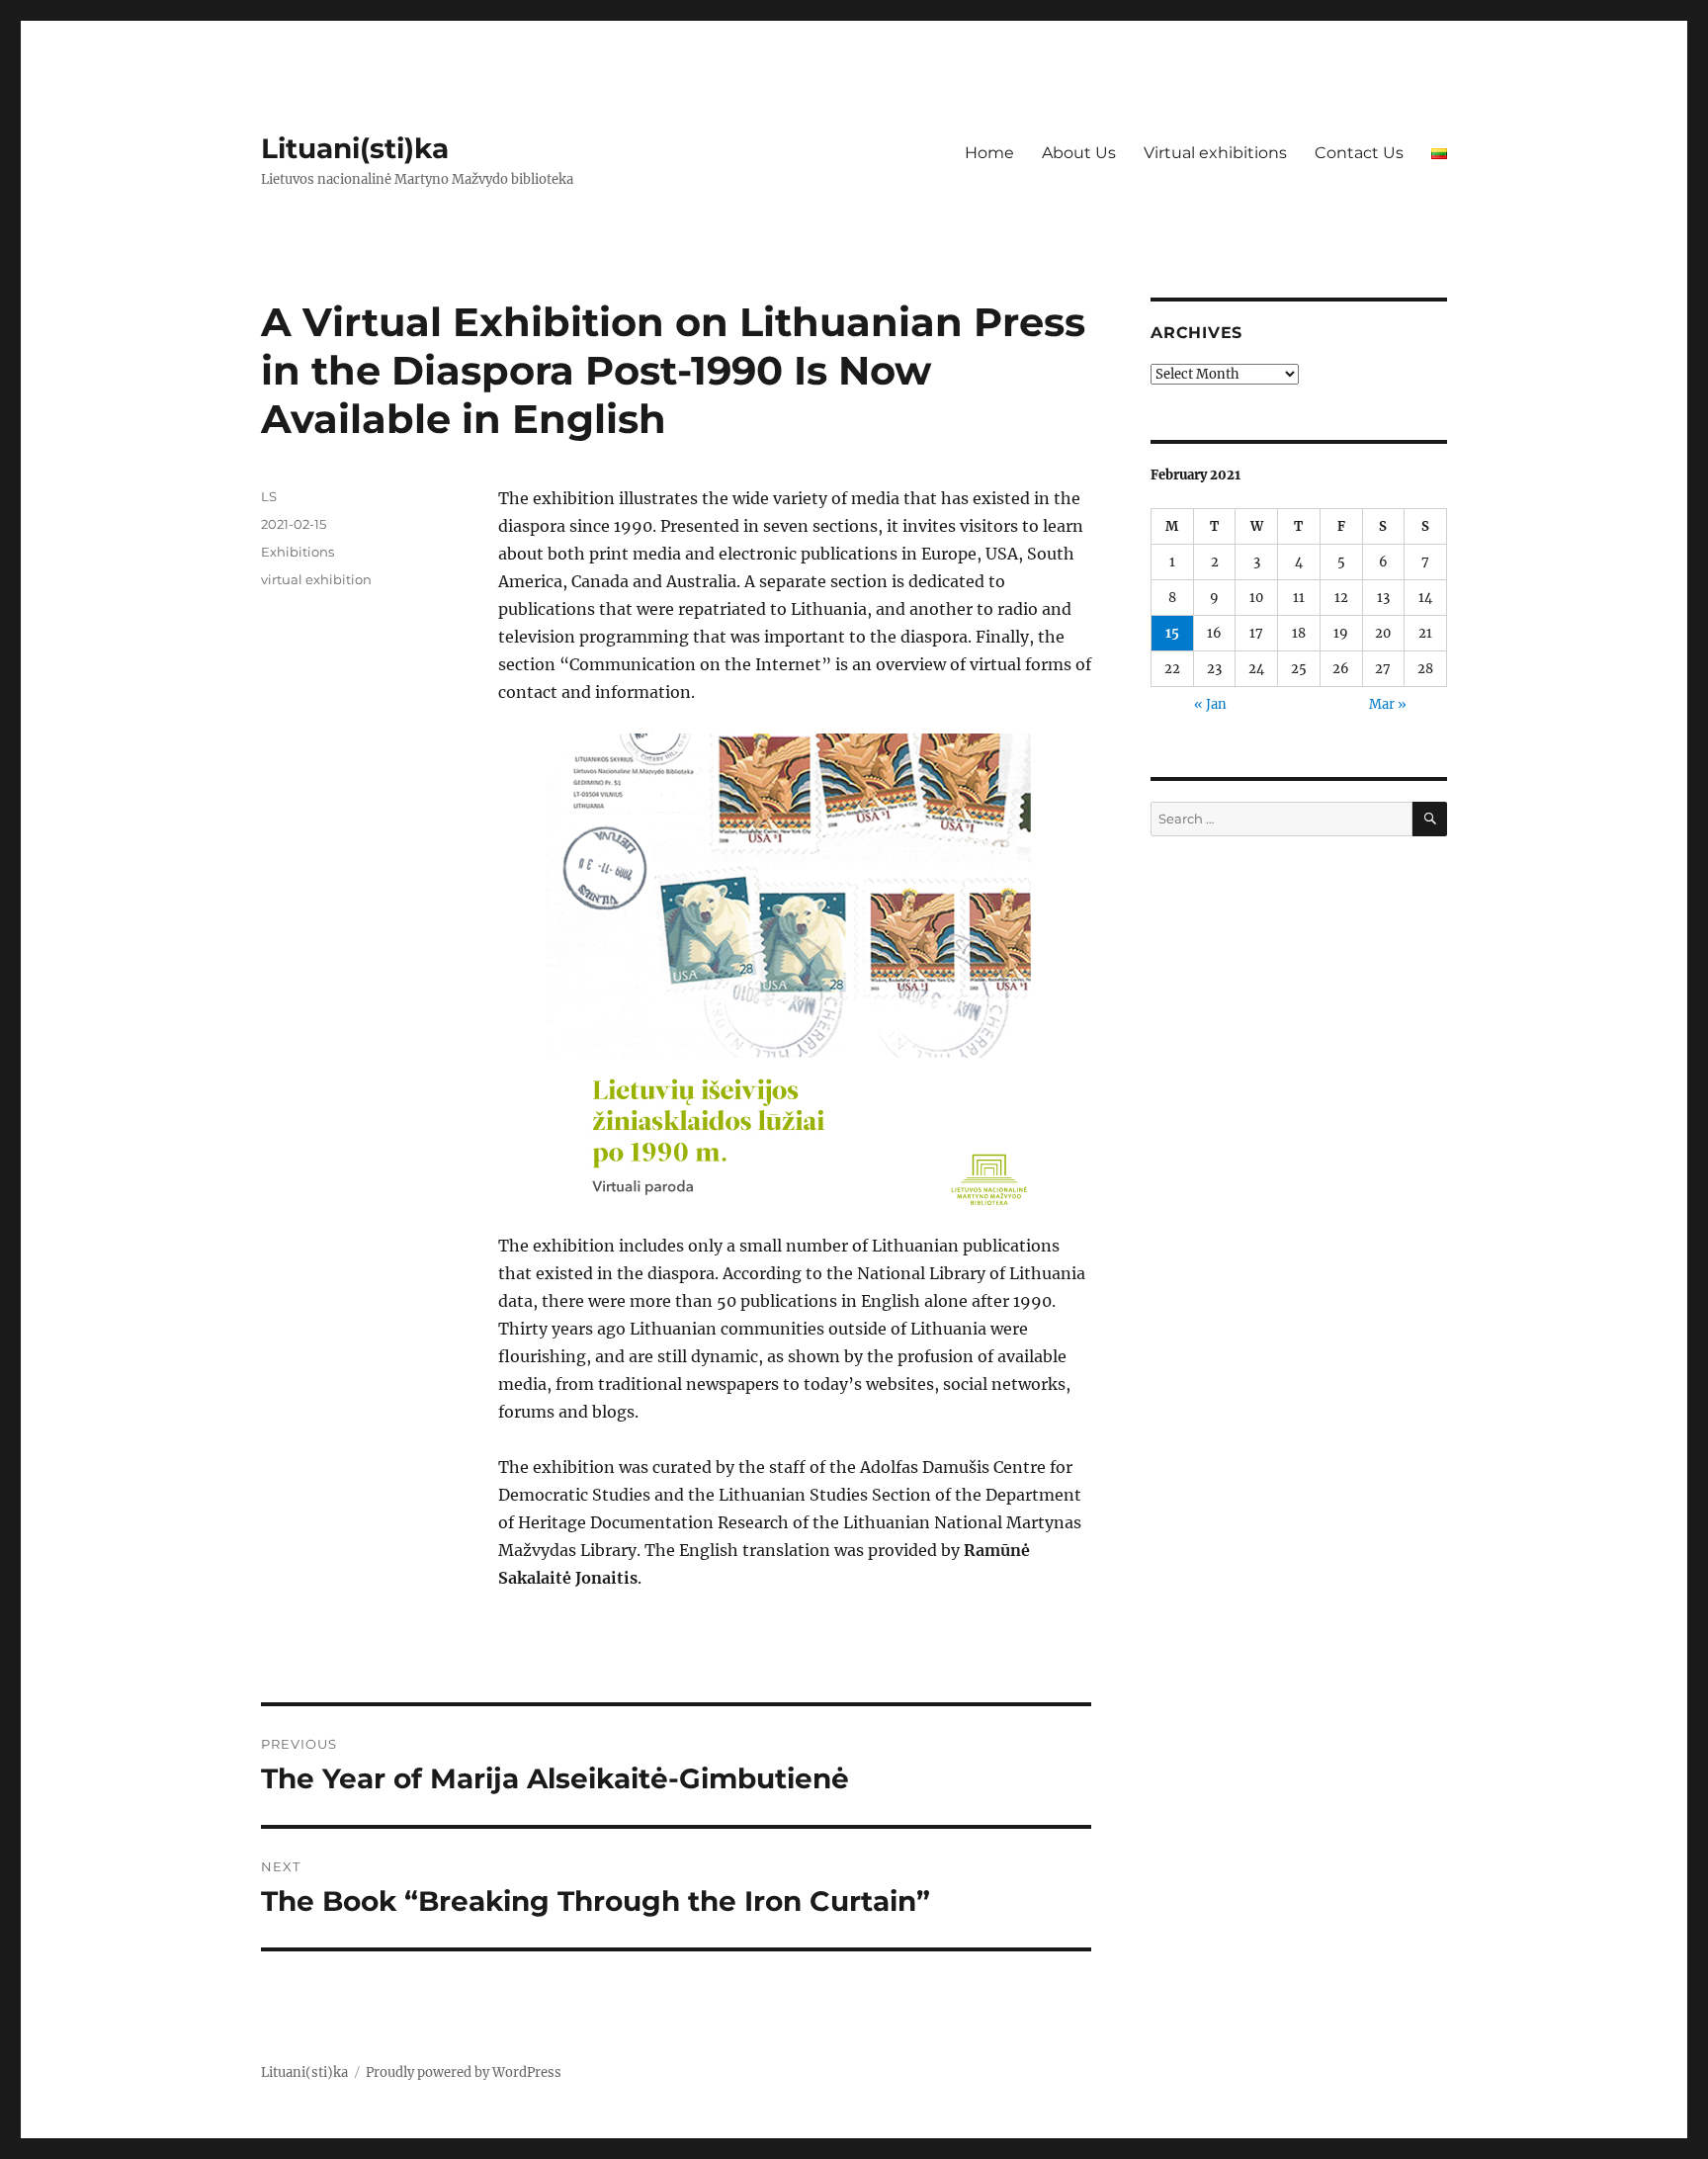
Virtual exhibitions (1215, 153)
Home (989, 153)
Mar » (1388, 704)
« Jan (1210, 704)
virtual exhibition (316, 579)
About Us (1079, 153)
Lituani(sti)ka (355, 148)
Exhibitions (298, 552)
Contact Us (1359, 153)
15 (1172, 633)
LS (269, 496)
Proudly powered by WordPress (464, 2073)
